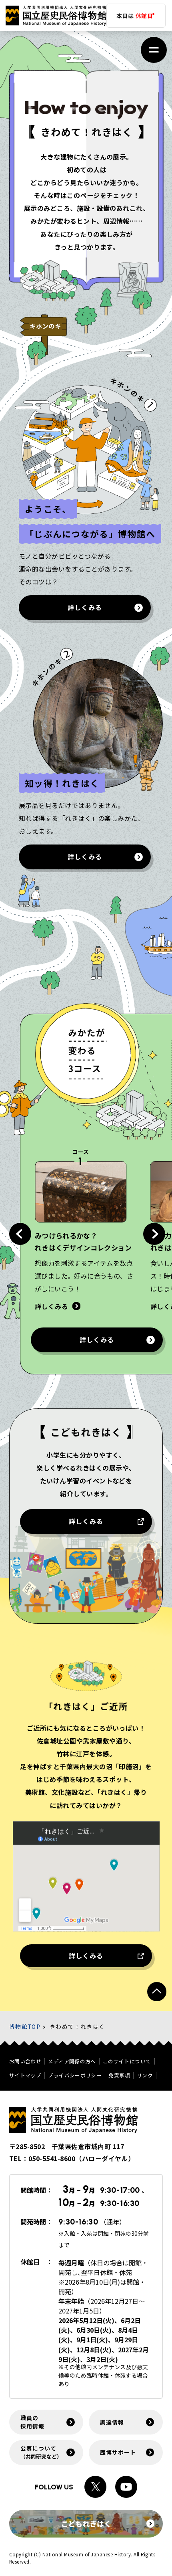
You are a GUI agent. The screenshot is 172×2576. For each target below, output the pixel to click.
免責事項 (119, 2076)
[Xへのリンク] (95, 2487)
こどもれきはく (86, 2523)
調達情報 (112, 2422)
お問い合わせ (25, 2062)
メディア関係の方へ (72, 2062)
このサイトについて (127, 2062)
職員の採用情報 (32, 2422)
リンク (145, 2076)
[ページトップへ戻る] (157, 1992)
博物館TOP (25, 2026)
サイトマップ (25, 2076)
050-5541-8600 (52, 2158)
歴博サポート (118, 2452)
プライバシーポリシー (75, 2076)
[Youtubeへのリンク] (126, 2487)
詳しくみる (85, 607)
